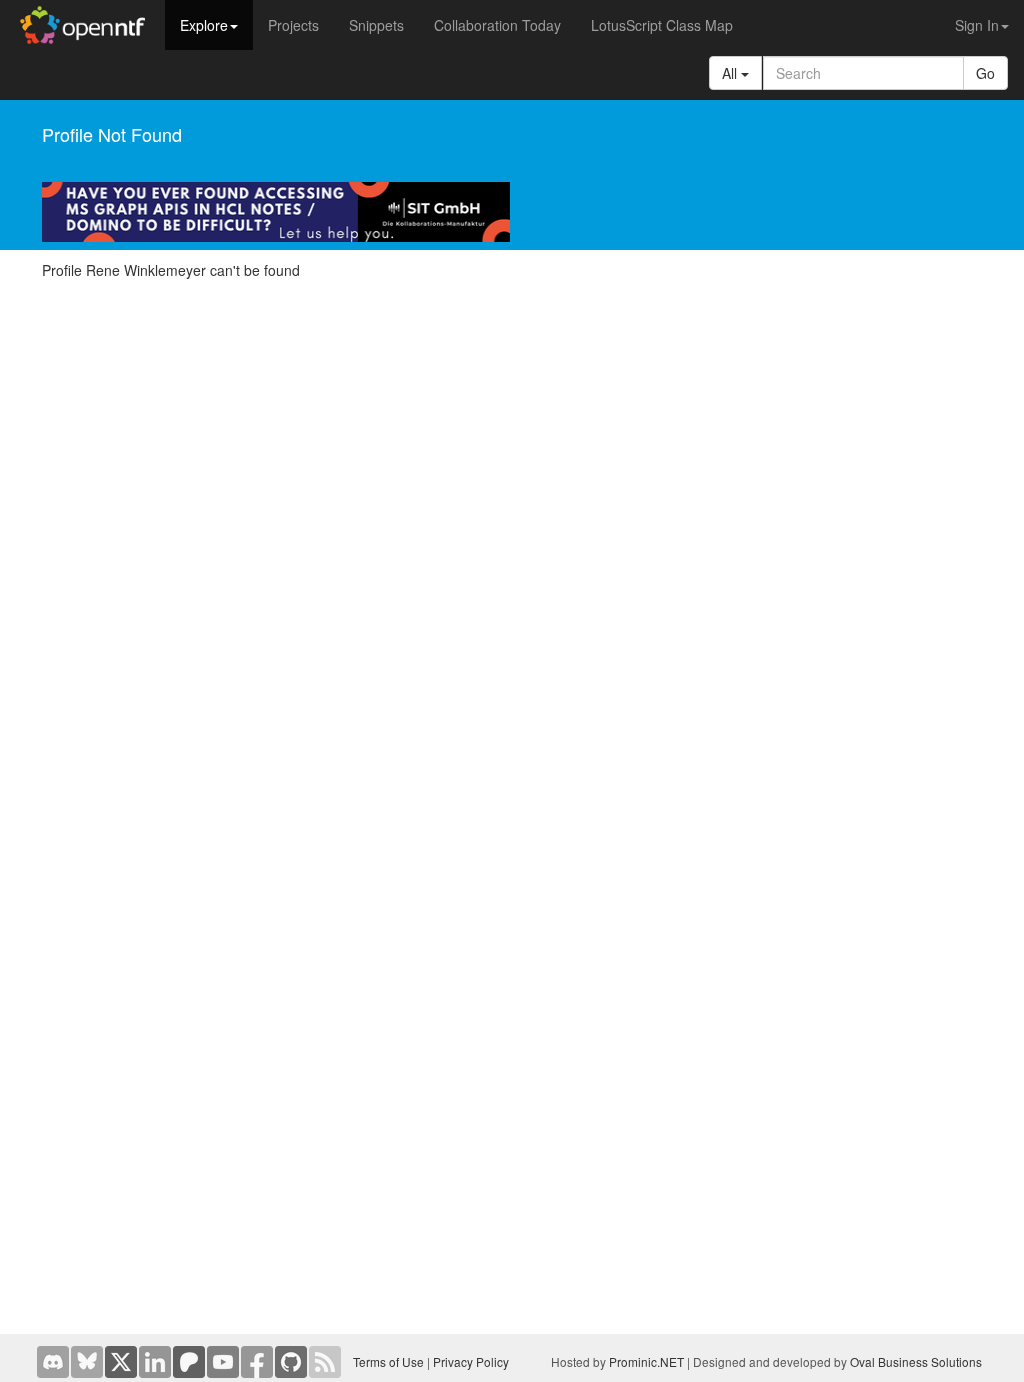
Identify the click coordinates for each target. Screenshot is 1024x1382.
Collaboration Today (497, 25)
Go (985, 73)
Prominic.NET (646, 1361)
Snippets (376, 25)
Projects (293, 25)
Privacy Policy (471, 1361)
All (731, 73)
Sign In (977, 25)
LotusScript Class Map (662, 25)
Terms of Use (388, 1361)
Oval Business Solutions (916, 1361)
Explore (204, 25)
